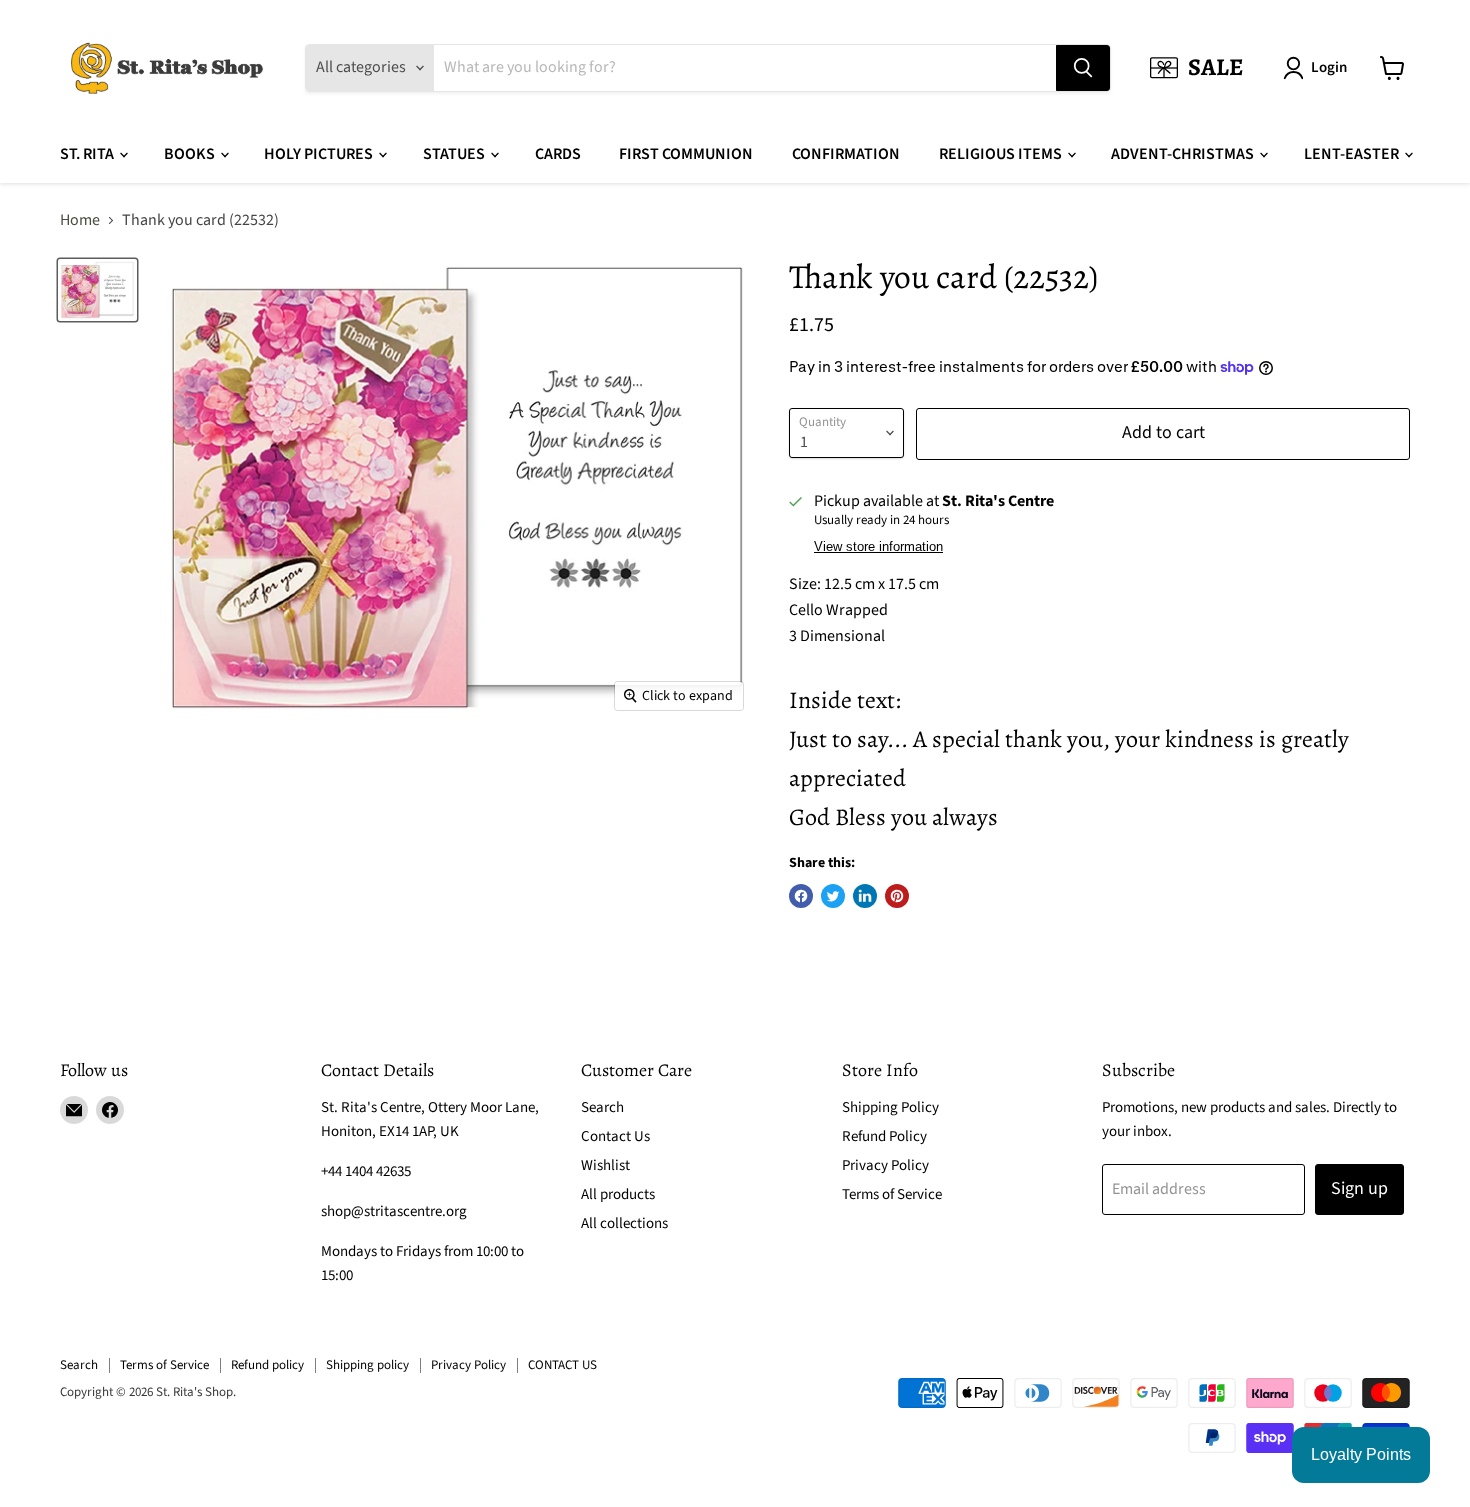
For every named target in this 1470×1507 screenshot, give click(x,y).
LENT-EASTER (1353, 154)
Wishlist (605, 1165)
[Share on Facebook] (801, 896)
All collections (624, 1223)
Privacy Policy (885, 1165)
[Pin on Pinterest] (897, 896)
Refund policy (267, 1365)
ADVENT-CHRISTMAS (1184, 154)
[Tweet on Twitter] (833, 896)
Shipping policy (367, 1365)
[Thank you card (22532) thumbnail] (97, 290)
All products (618, 1194)
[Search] (1083, 68)
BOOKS (191, 154)
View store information (878, 547)
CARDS (558, 154)
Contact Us (615, 1136)
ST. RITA (88, 154)
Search (602, 1107)
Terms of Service (892, 1194)
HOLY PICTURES (320, 154)
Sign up (1359, 1188)
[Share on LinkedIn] (865, 896)
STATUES (455, 154)
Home (80, 220)
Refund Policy (884, 1136)
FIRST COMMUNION (686, 154)
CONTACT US (562, 1365)
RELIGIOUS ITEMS (1002, 154)
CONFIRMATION (846, 154)
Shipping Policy (890, 1107)
